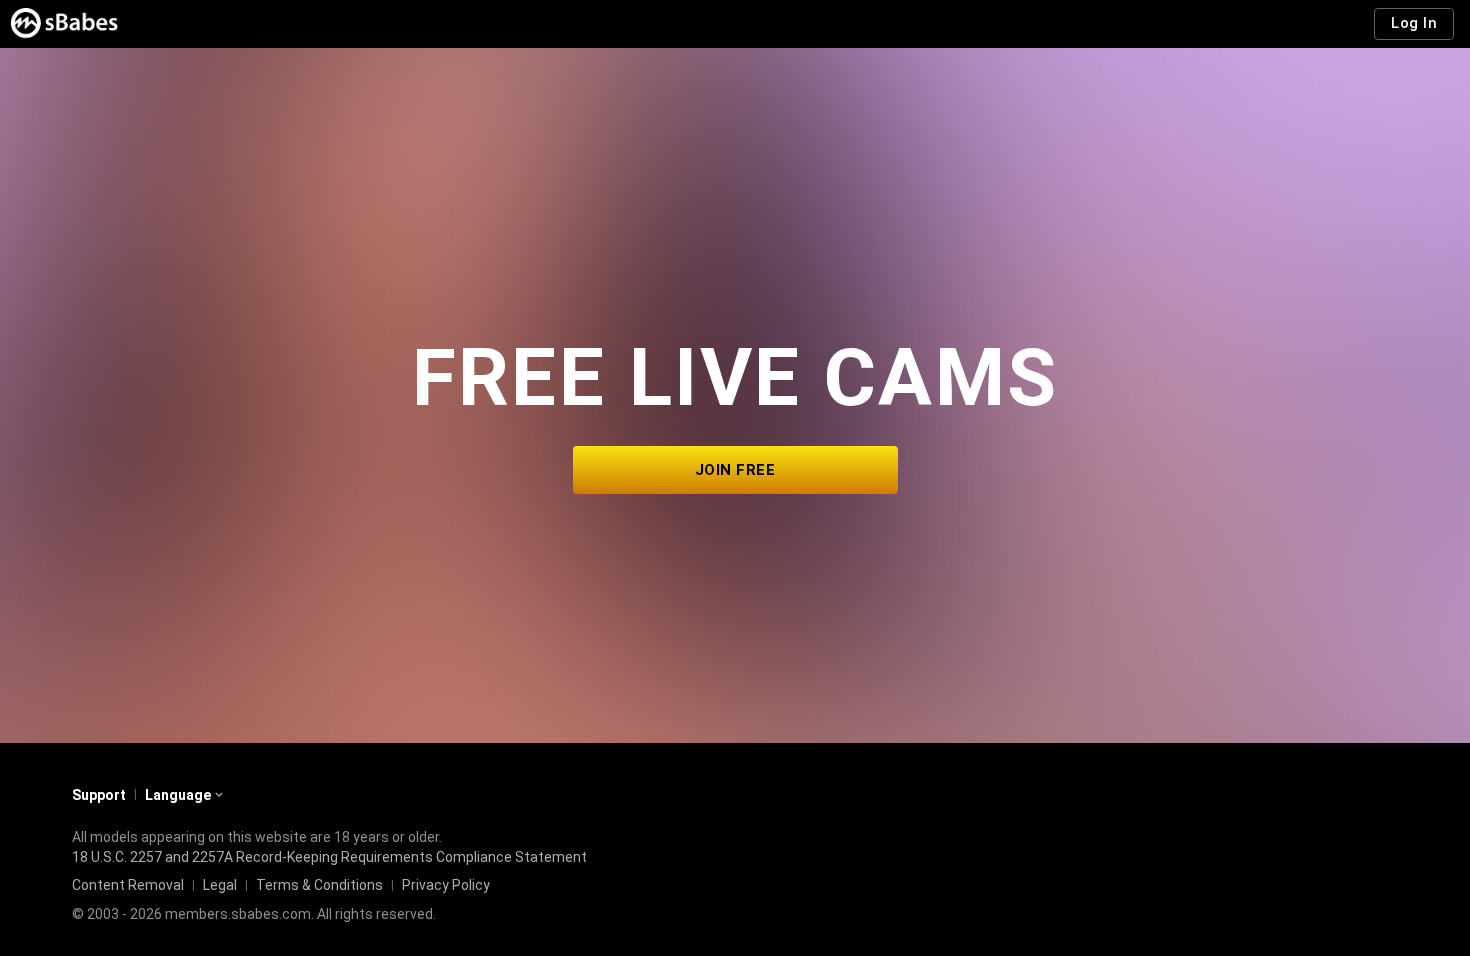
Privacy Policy (446, 885)
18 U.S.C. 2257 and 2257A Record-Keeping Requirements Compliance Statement (329, 857)
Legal (220, 885)
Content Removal (128, 885)
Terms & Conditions (319, 885)
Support (99, 795)
